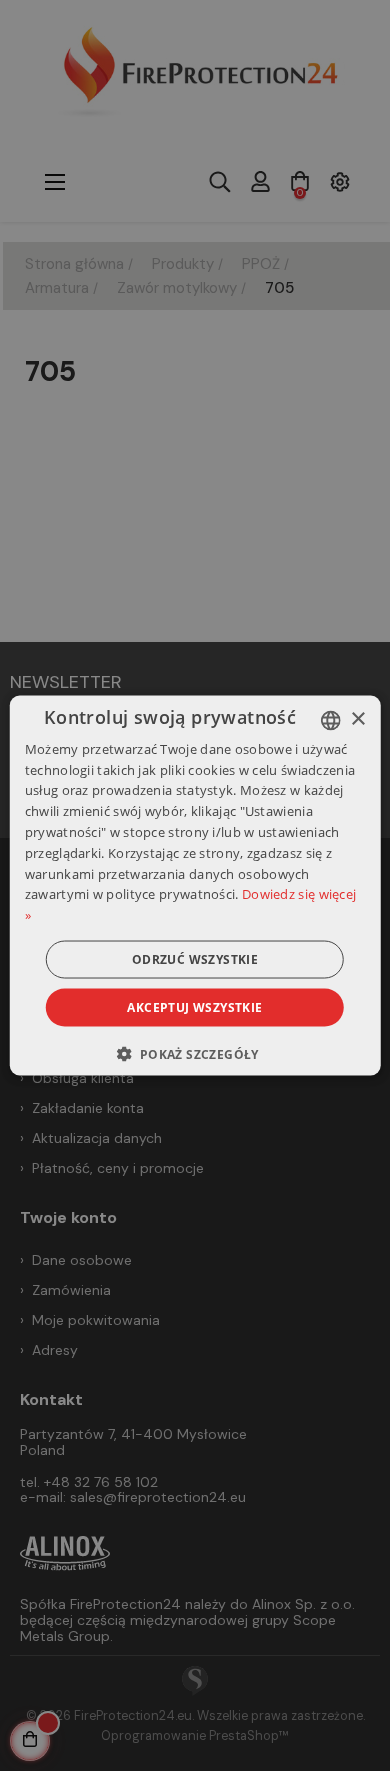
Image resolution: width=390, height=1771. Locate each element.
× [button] (357, 719)
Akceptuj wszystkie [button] (194, 1007)
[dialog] (195, 885)
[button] (194, 1054)
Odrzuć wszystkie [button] (195, 959)
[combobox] (330, 720)
